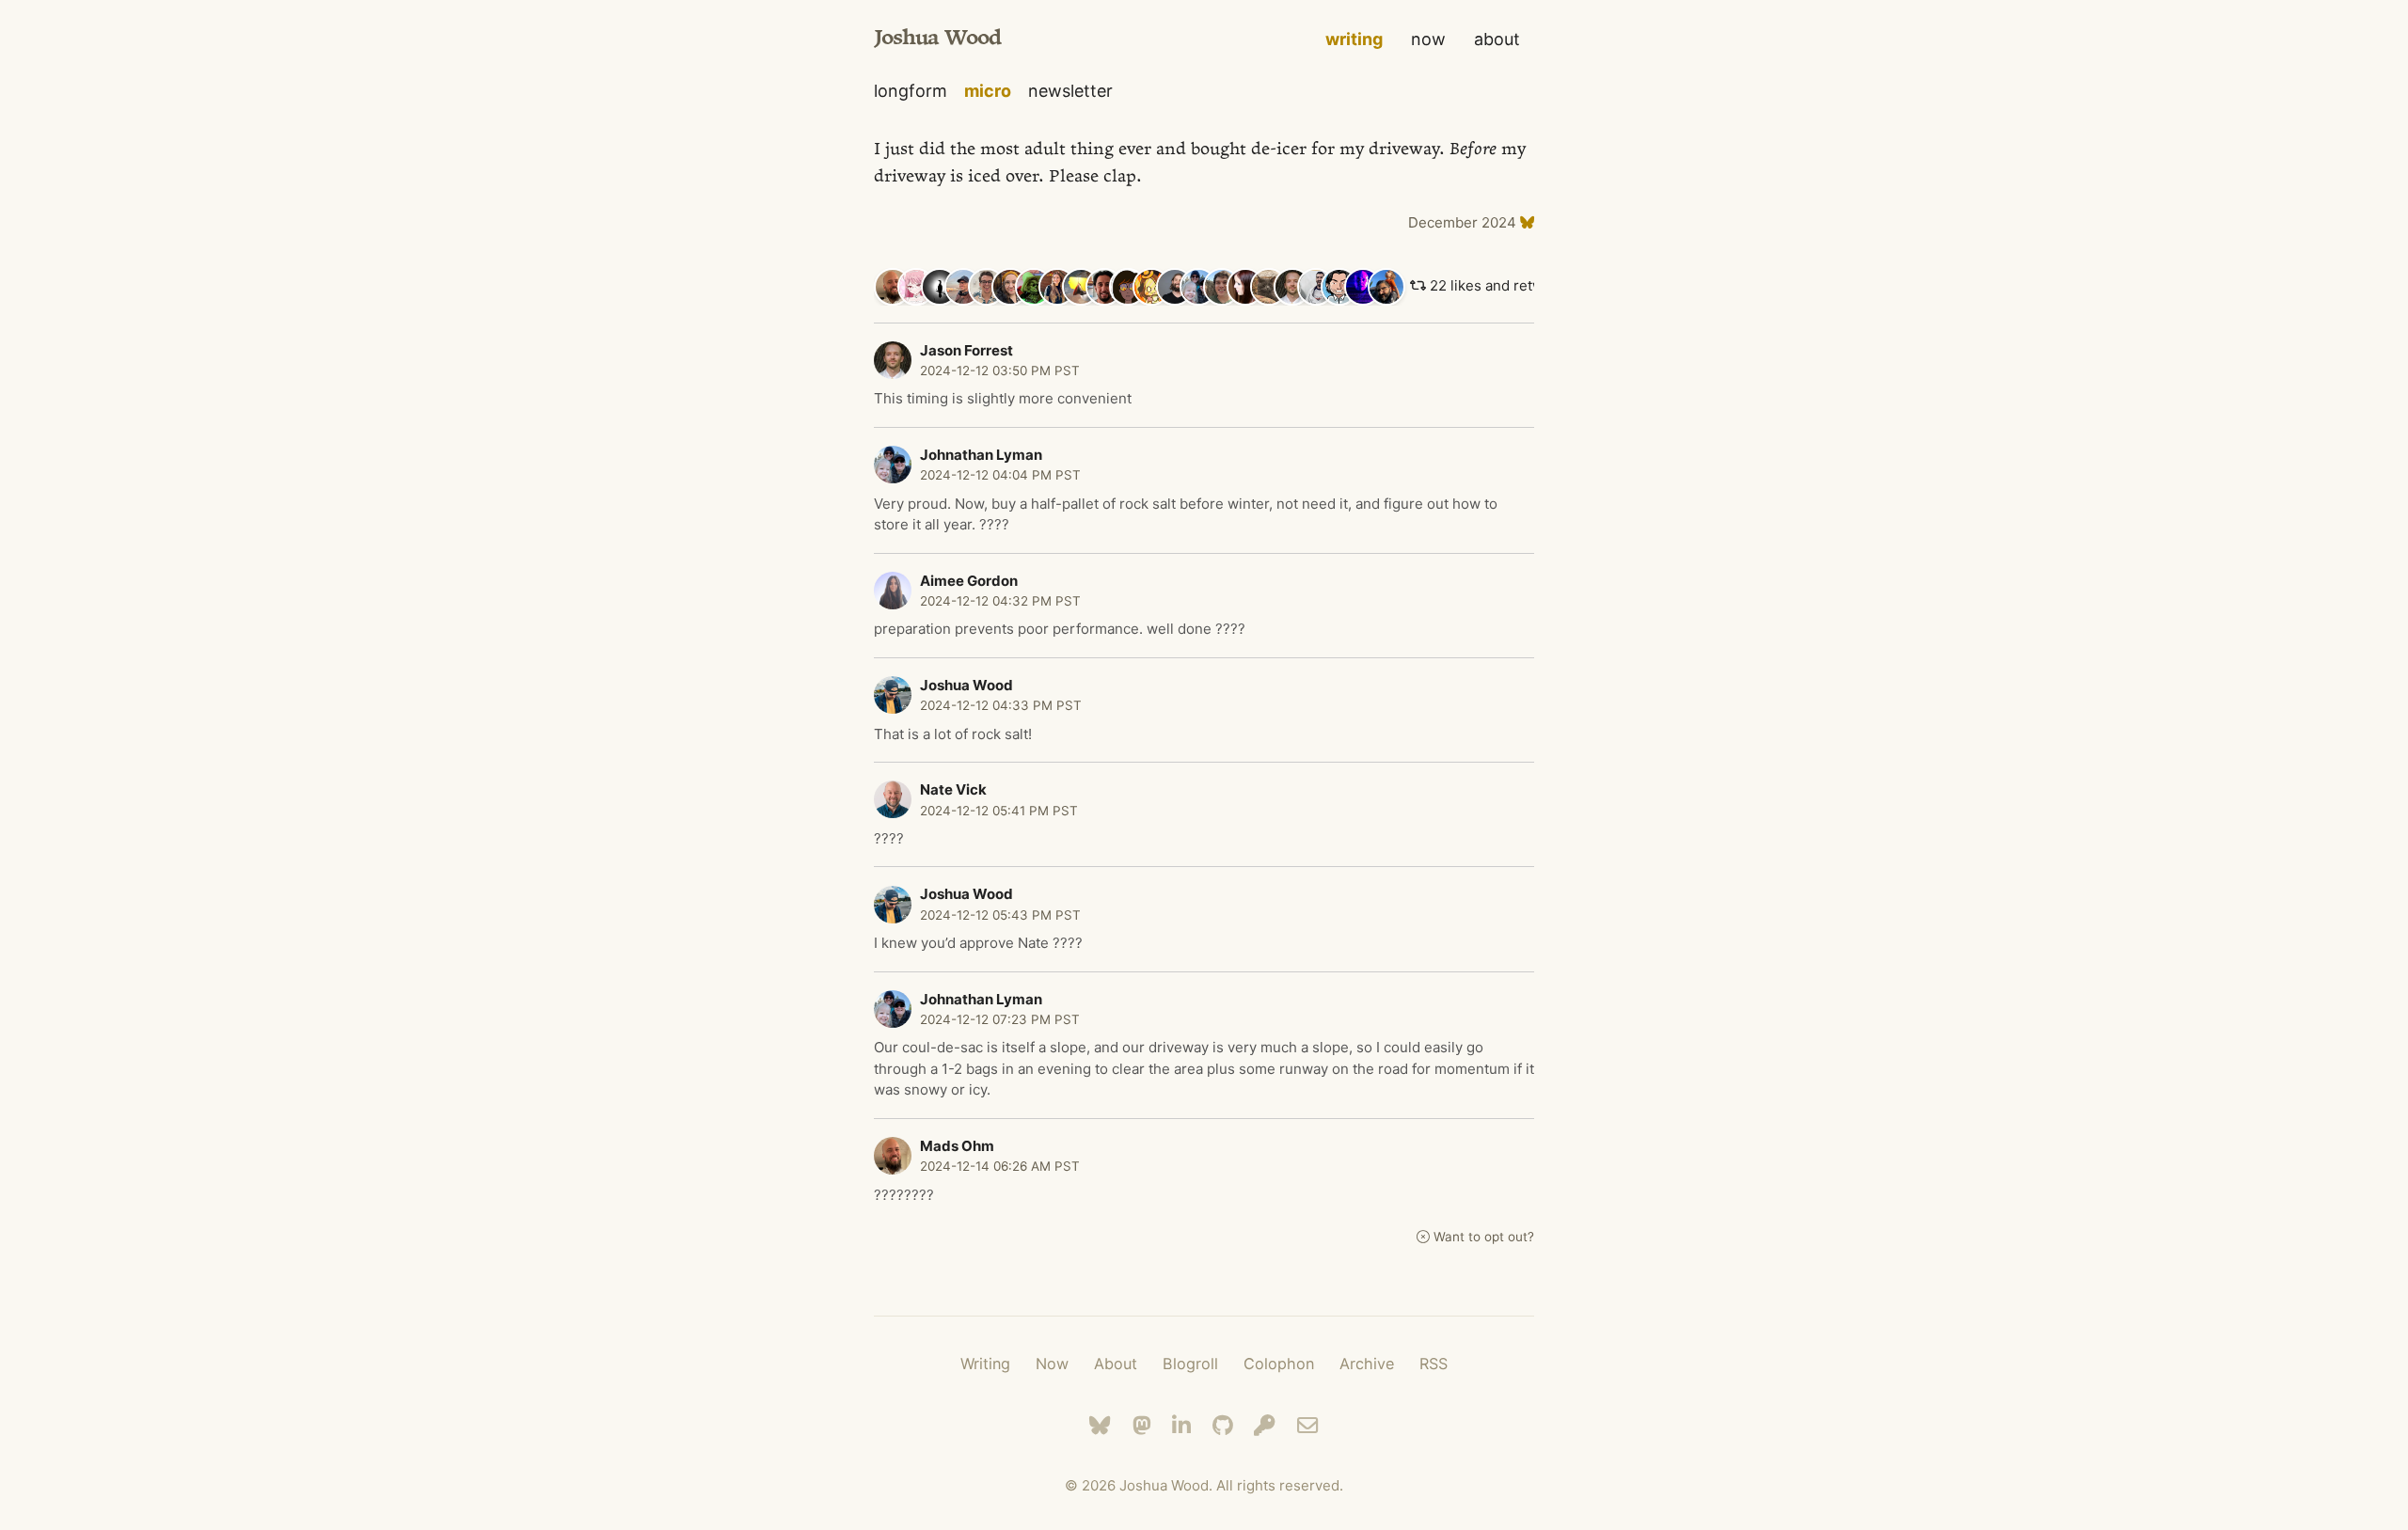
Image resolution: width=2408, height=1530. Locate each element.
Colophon (1279, 1364)
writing (1354, 39)
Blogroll (1190, 1364)
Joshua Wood (937, 39)
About (1116, 1364)
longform (911, 91)
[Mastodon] (1142, 1425)
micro (988, 91)
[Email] (1308, 1425)
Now (1052, 1364)
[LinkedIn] (1181, 1425)
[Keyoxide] (1265, 1425)
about (1497, 39)
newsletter (1070, 91)
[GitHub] (1223, 1425)
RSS (1434, 1364)
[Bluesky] (1100, 1425)
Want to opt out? (1484, 1237)
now (1428, 39)
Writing (985, 1364)
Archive (1367, 1364)
